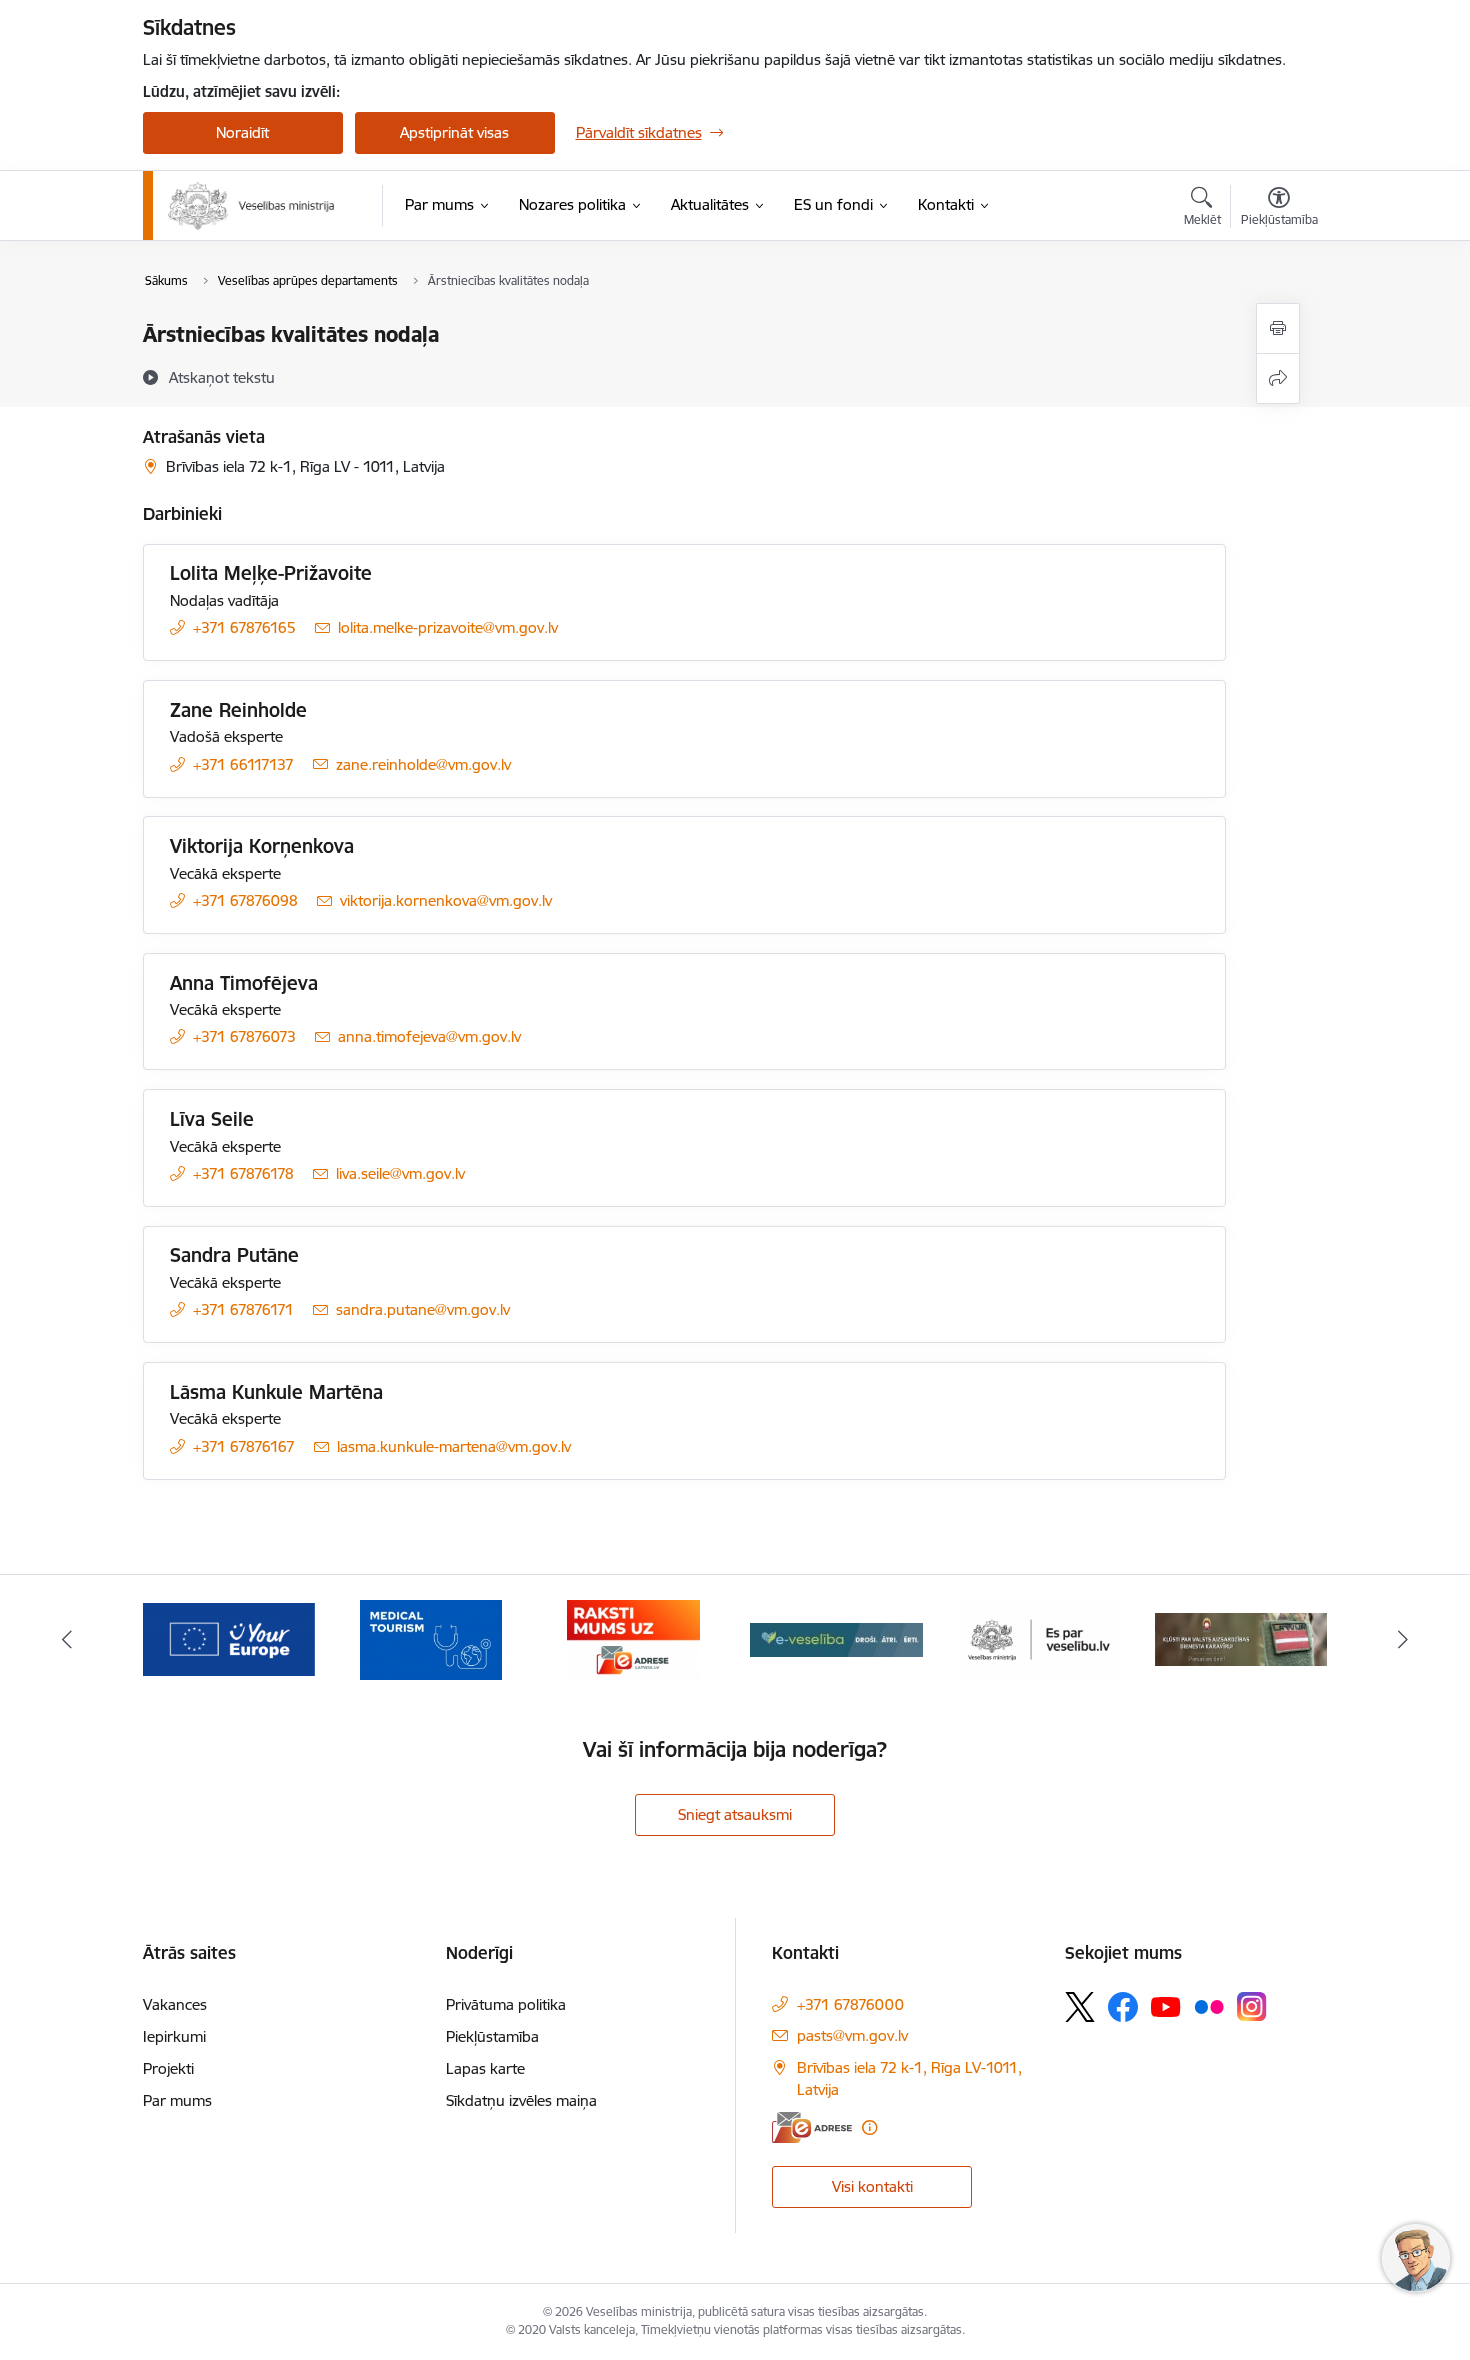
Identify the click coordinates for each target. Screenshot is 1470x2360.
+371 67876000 (850, 2004)
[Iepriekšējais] (67, 1640)
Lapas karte (485, 2068)
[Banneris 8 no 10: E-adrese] (633, 1638)
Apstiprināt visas (454, 132)
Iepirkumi (174, 2036)
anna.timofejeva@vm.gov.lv (429, 1036)
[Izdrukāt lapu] (1278, 328)
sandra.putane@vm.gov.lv (423, 1309)
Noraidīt (242, 132)
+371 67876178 (243, 1173)
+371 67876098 (245, 900)
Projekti (168, 2068)
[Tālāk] (1404, 1640)
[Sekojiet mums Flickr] (1209, 2006)
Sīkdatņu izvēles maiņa (521, 2100)
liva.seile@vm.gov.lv (400, 1173)
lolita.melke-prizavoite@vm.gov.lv (448, 627)
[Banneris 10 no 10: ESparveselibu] (1039, 1638)
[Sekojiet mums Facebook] (1123, 2007)
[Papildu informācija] (869, 2127)
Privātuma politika (506, 2004)
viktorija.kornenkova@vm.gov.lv (446, 900)
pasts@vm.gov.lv (852, 2035)
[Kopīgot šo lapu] (1278, 378)
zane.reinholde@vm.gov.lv (423, 764)
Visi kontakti (872, 2186)
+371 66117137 (243, 764)
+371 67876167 (244, 1446)
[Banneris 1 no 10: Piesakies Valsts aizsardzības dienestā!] (1241, 1638)
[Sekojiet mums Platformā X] (1080, 2007)
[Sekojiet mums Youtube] (1166, 2006)
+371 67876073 (244, 1036)
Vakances (175, 2004)
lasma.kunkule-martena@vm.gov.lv (454, 1446)
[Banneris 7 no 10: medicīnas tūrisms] (431, 1638)
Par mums (177, 2100)
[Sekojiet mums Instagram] (1252, 2006)
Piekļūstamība (492, 2036)
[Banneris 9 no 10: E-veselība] (836, 1638)
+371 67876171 (243, 1309)
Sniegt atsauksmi (735, 1814)
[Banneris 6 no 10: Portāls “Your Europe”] (229, 1638)
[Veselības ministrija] (251, 206)
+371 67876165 (244, 627)
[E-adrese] (812, 2127)
